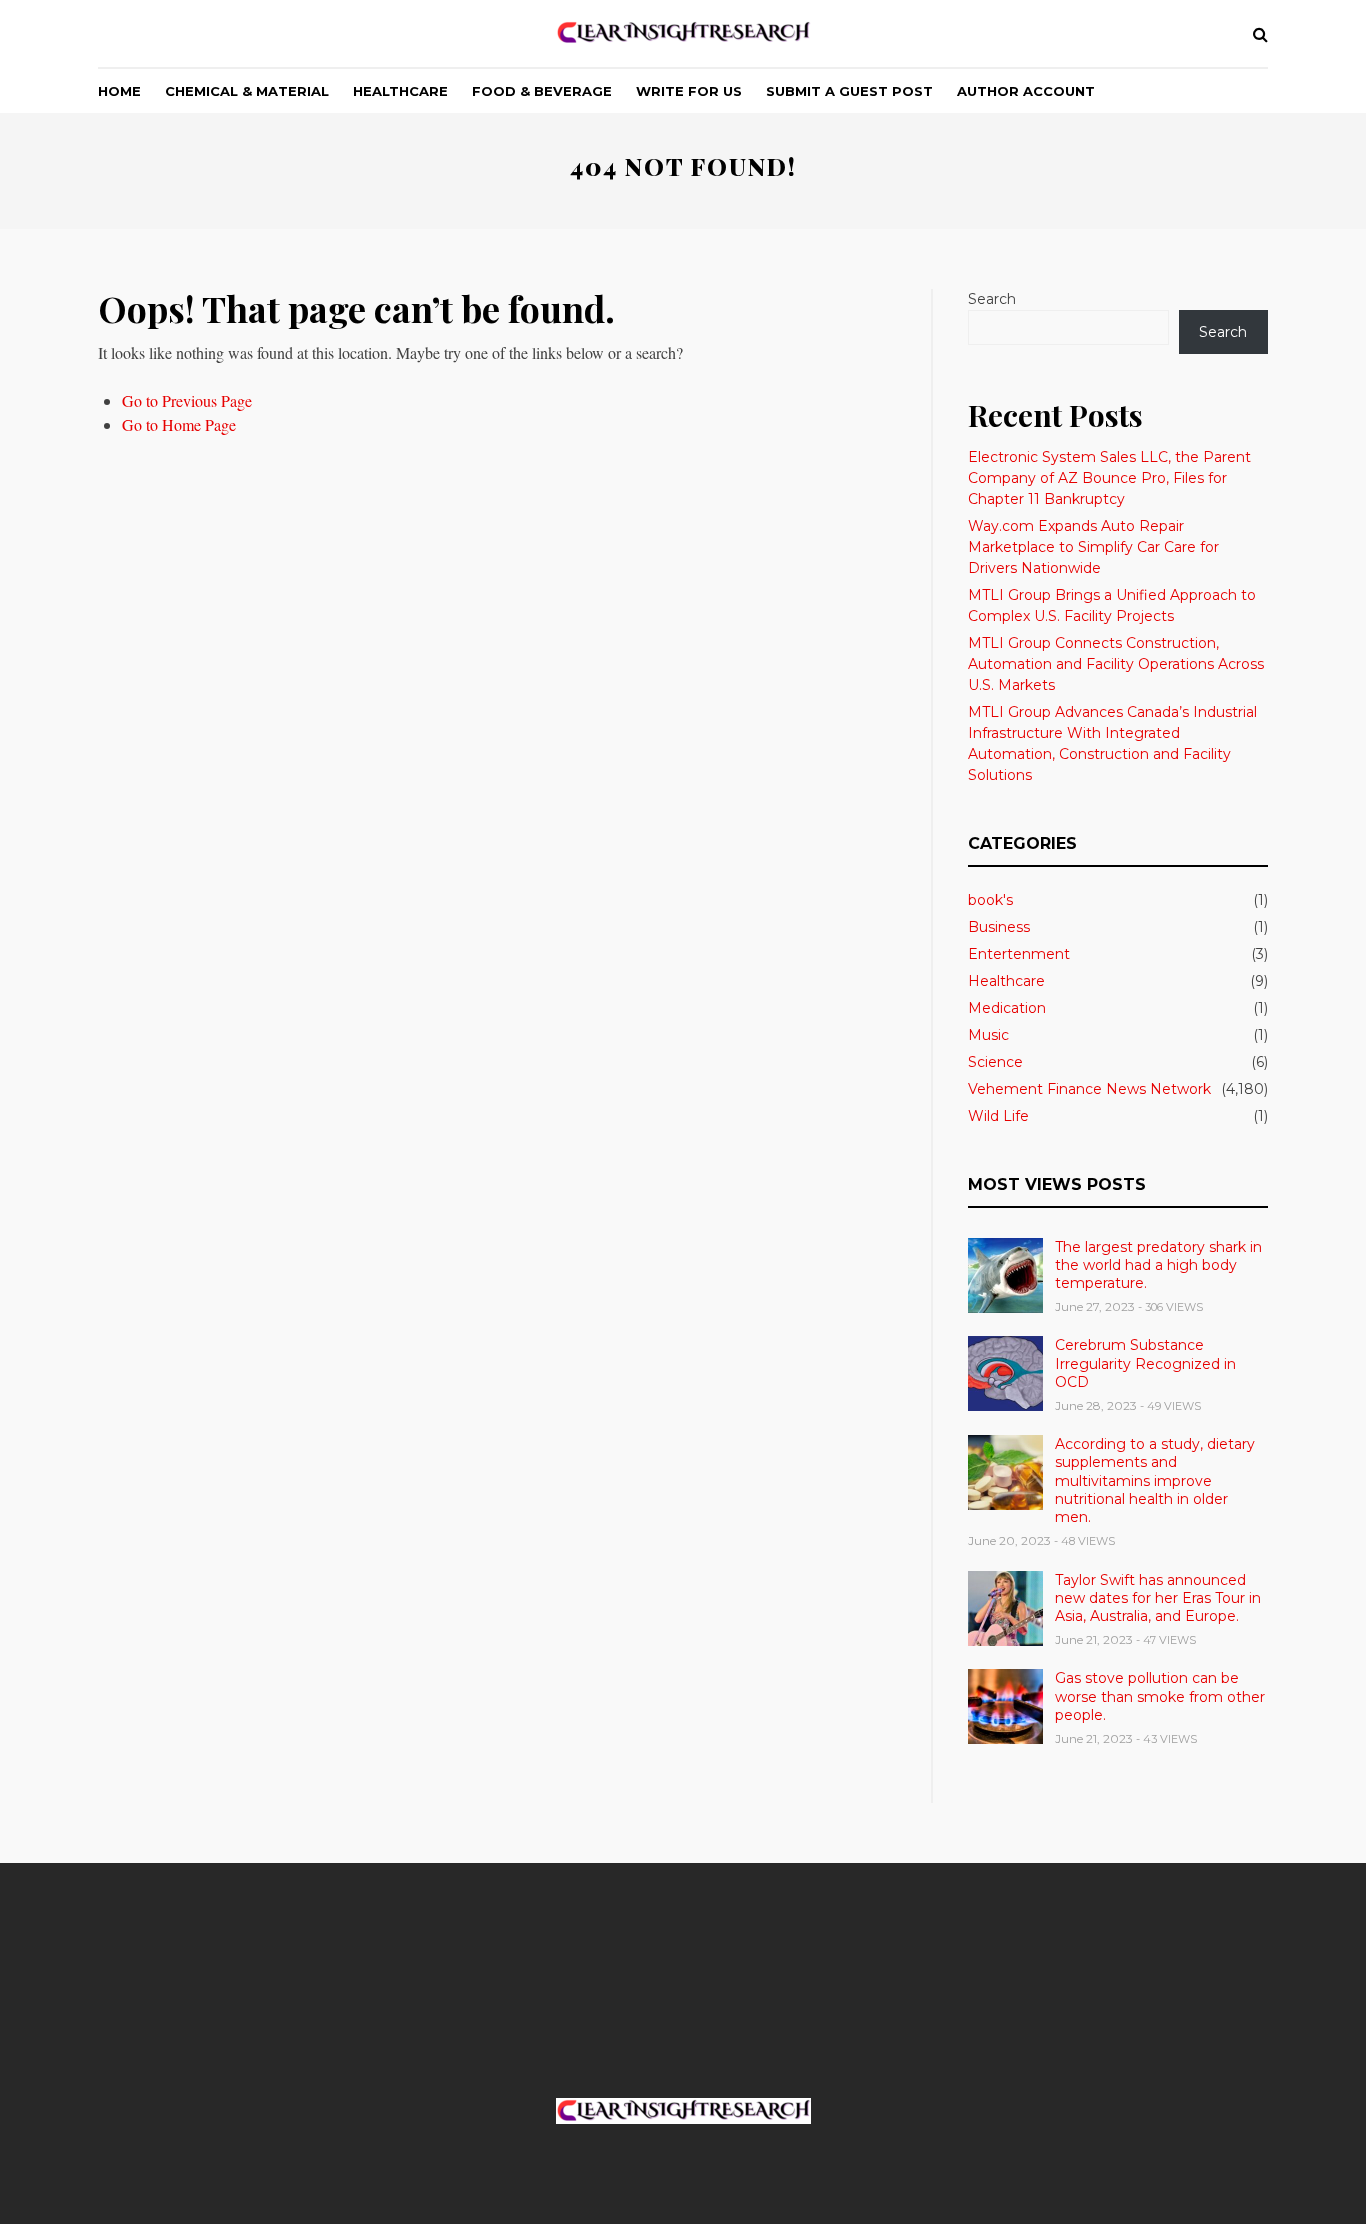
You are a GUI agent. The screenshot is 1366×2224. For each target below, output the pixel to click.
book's (990, 900)
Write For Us (689, 91)
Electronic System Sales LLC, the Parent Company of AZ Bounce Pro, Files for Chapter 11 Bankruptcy (1109, 478)
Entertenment (1019, 954)
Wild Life (998, 1116)
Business (999, 927)
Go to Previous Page (187, 400)
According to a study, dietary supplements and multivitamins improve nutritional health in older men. (1155, 1480)
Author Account (1026, 91)
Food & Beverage (542, 91)
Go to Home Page (179, 424)
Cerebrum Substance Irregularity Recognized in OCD (1145, 1363)
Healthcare (400, 91)
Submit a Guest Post (849, 91)
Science (995, 1062)
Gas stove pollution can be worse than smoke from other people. (1160, 1696)
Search (992, 299)
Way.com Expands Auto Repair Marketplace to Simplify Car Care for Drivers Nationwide (1093, 547)
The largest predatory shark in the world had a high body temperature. (1158, 1265)
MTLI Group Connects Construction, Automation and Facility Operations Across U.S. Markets (1116, 664)
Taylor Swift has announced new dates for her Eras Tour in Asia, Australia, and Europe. (1158, 1598)
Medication (1007, 1008)
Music (988, 1035)
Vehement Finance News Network (1089, 1089)
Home (119, 91)
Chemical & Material (247, 91)
